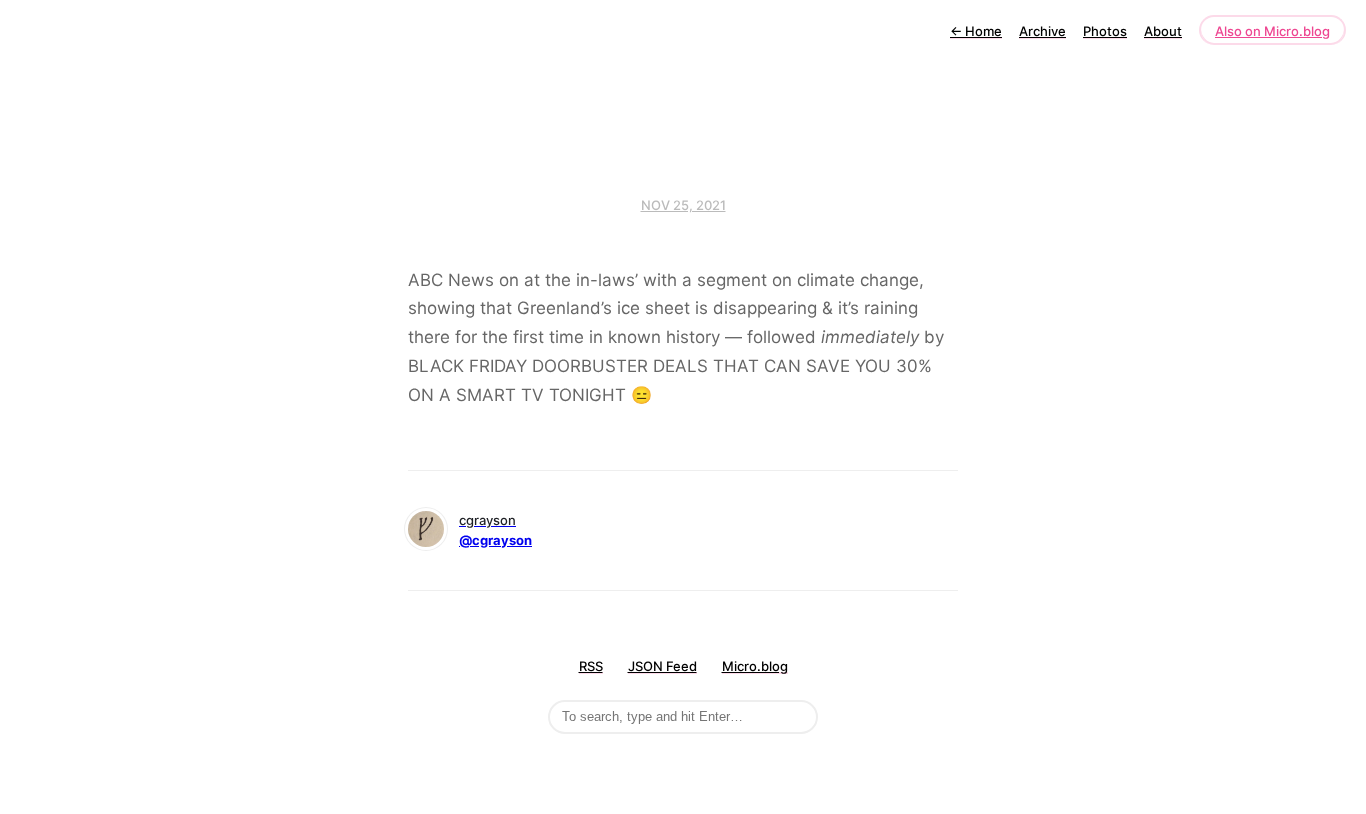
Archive (1042, 31)
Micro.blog (755, 666)
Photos (1105, 31)
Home (976, 31)
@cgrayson (495, 540)
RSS (591, 666)
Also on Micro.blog (1272, 31)
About (1163, 31)
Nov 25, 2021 (683, 205)
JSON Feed (662, 666)
